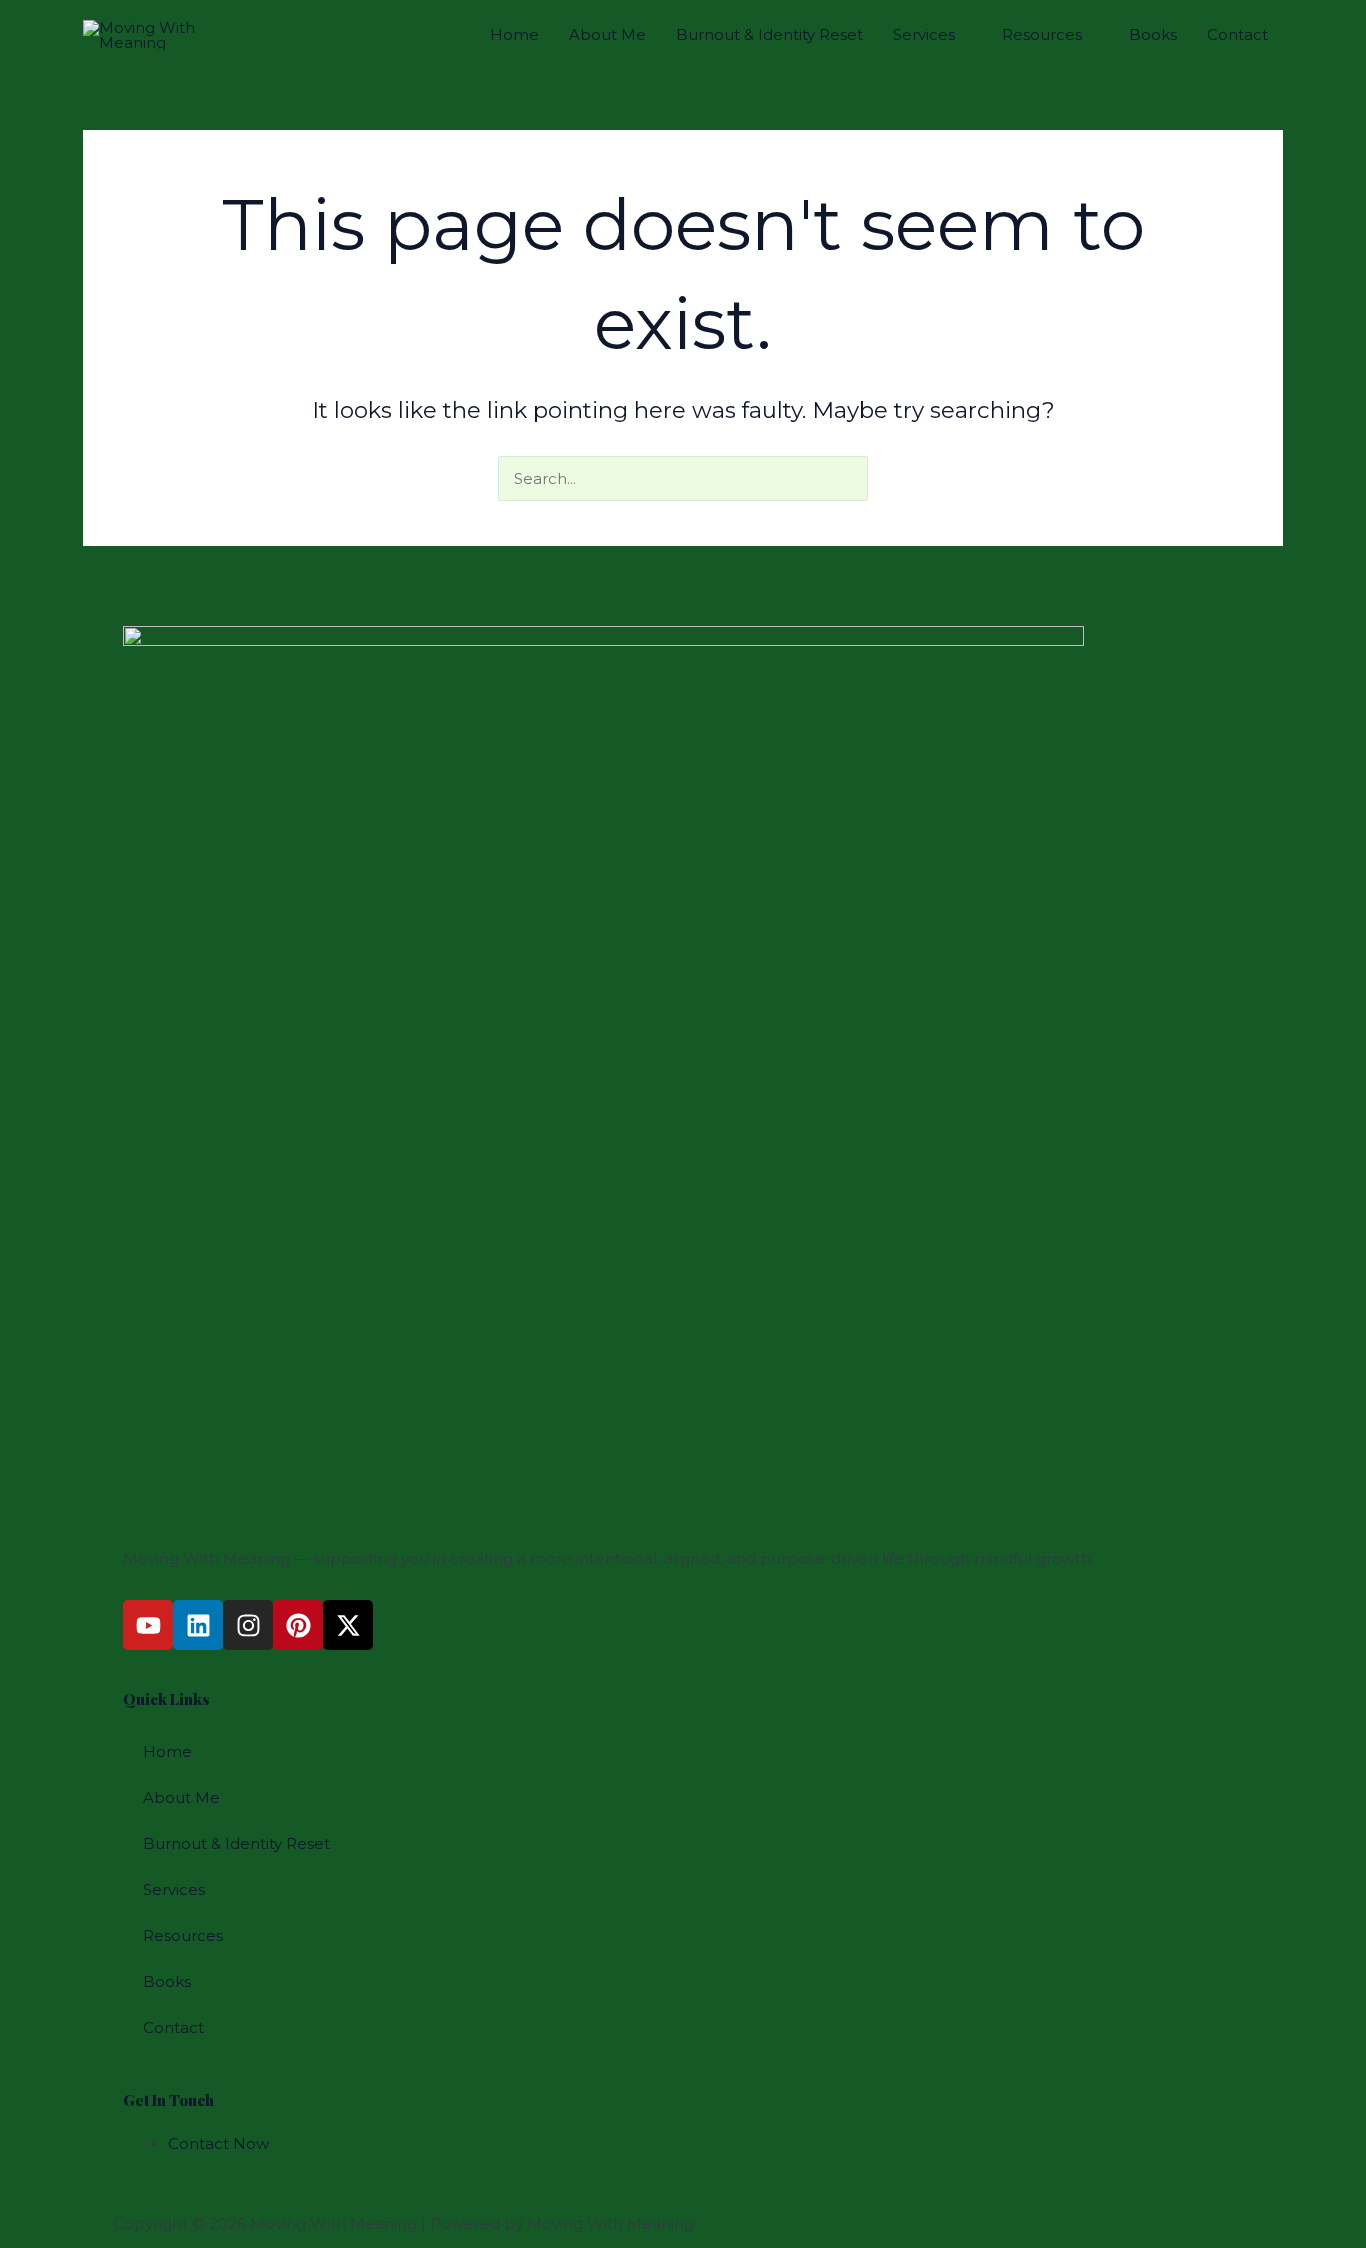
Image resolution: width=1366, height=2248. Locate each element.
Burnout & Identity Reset (769, 34)
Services (924, 34)
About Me (607, 34)
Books (1153, 34)
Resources (1042, 34)
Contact (1237, 34)
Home (514, 34)
